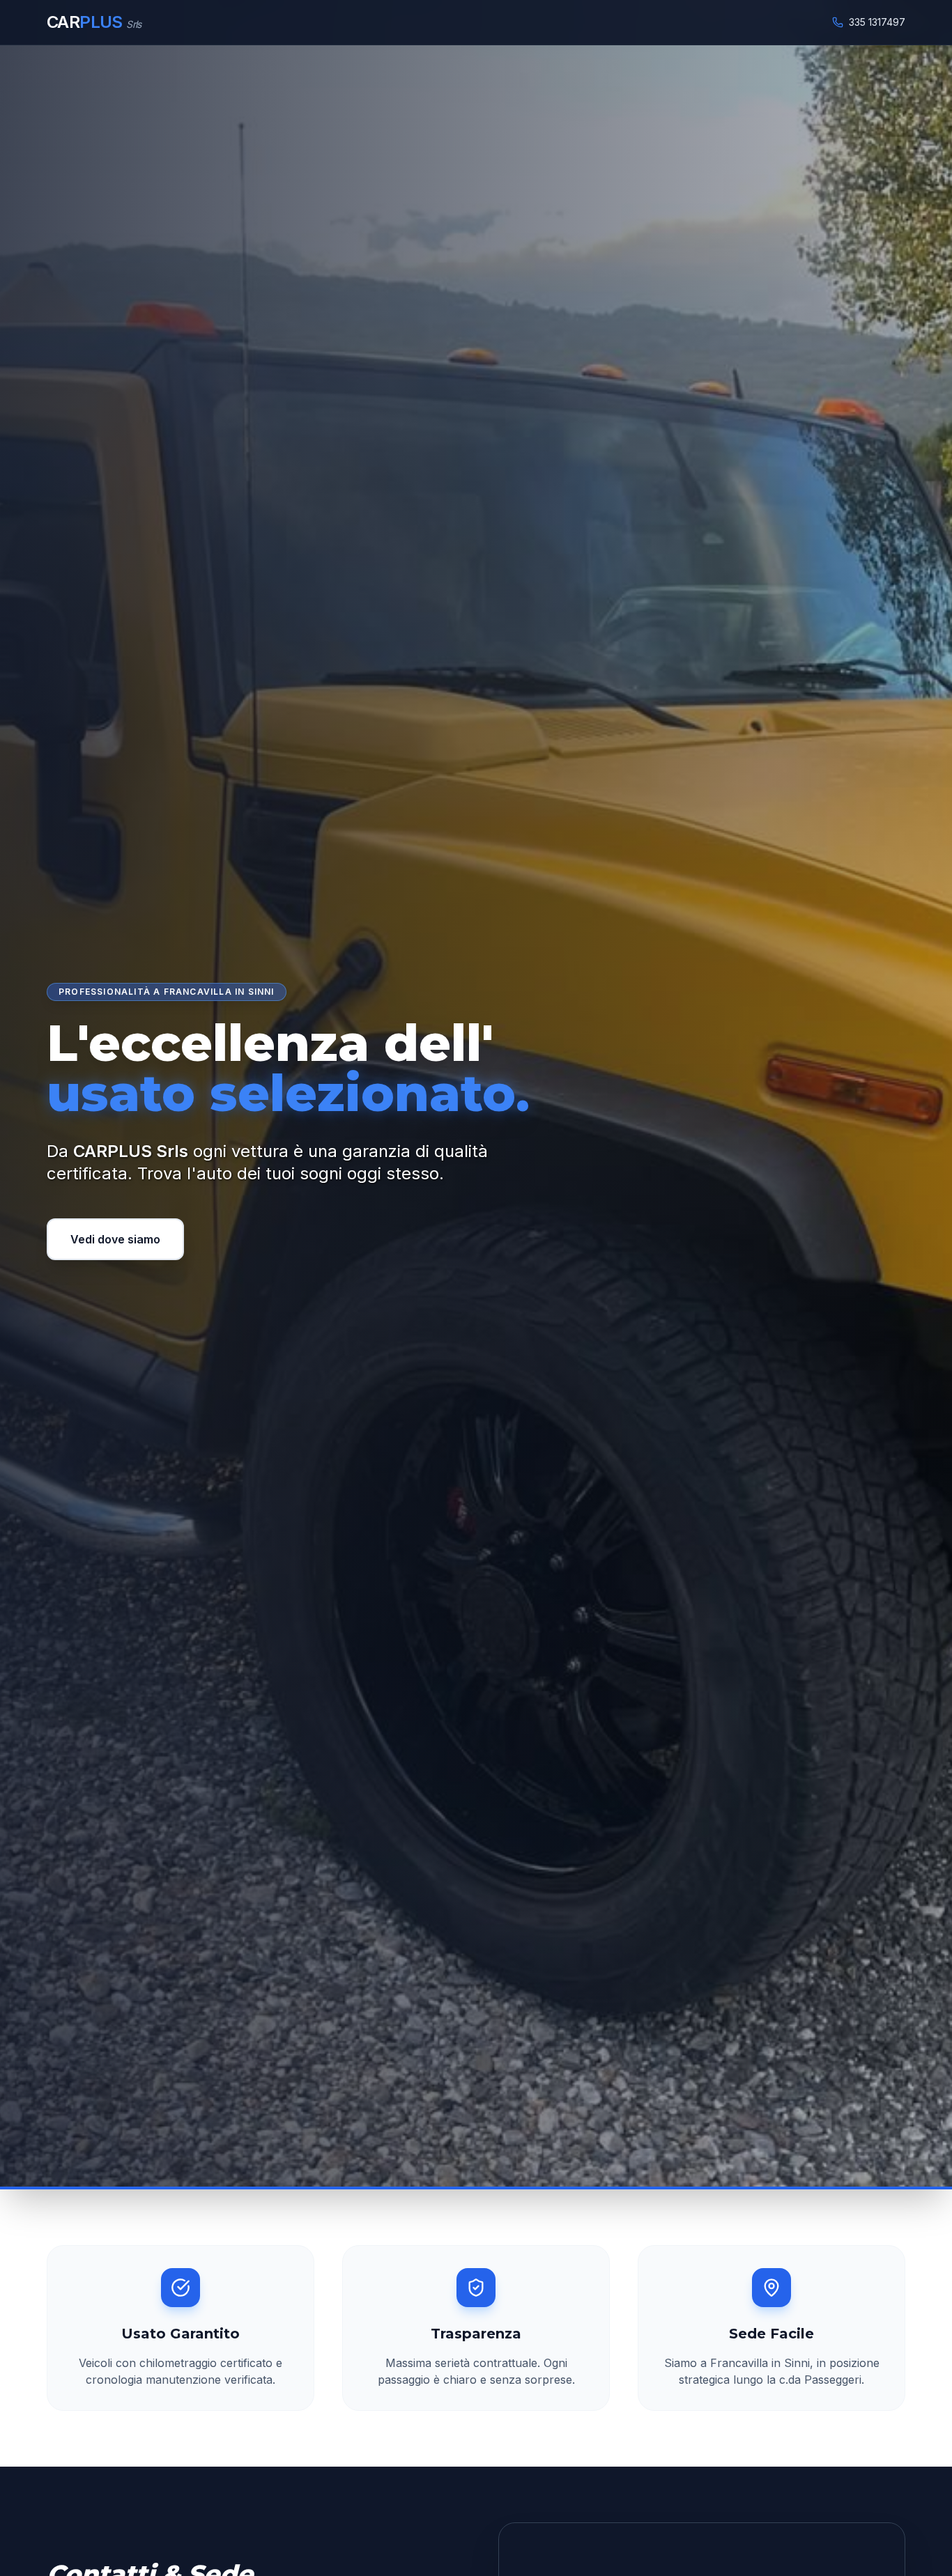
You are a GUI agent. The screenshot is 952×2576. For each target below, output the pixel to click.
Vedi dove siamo (115, 1239)
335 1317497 (877, 22)
